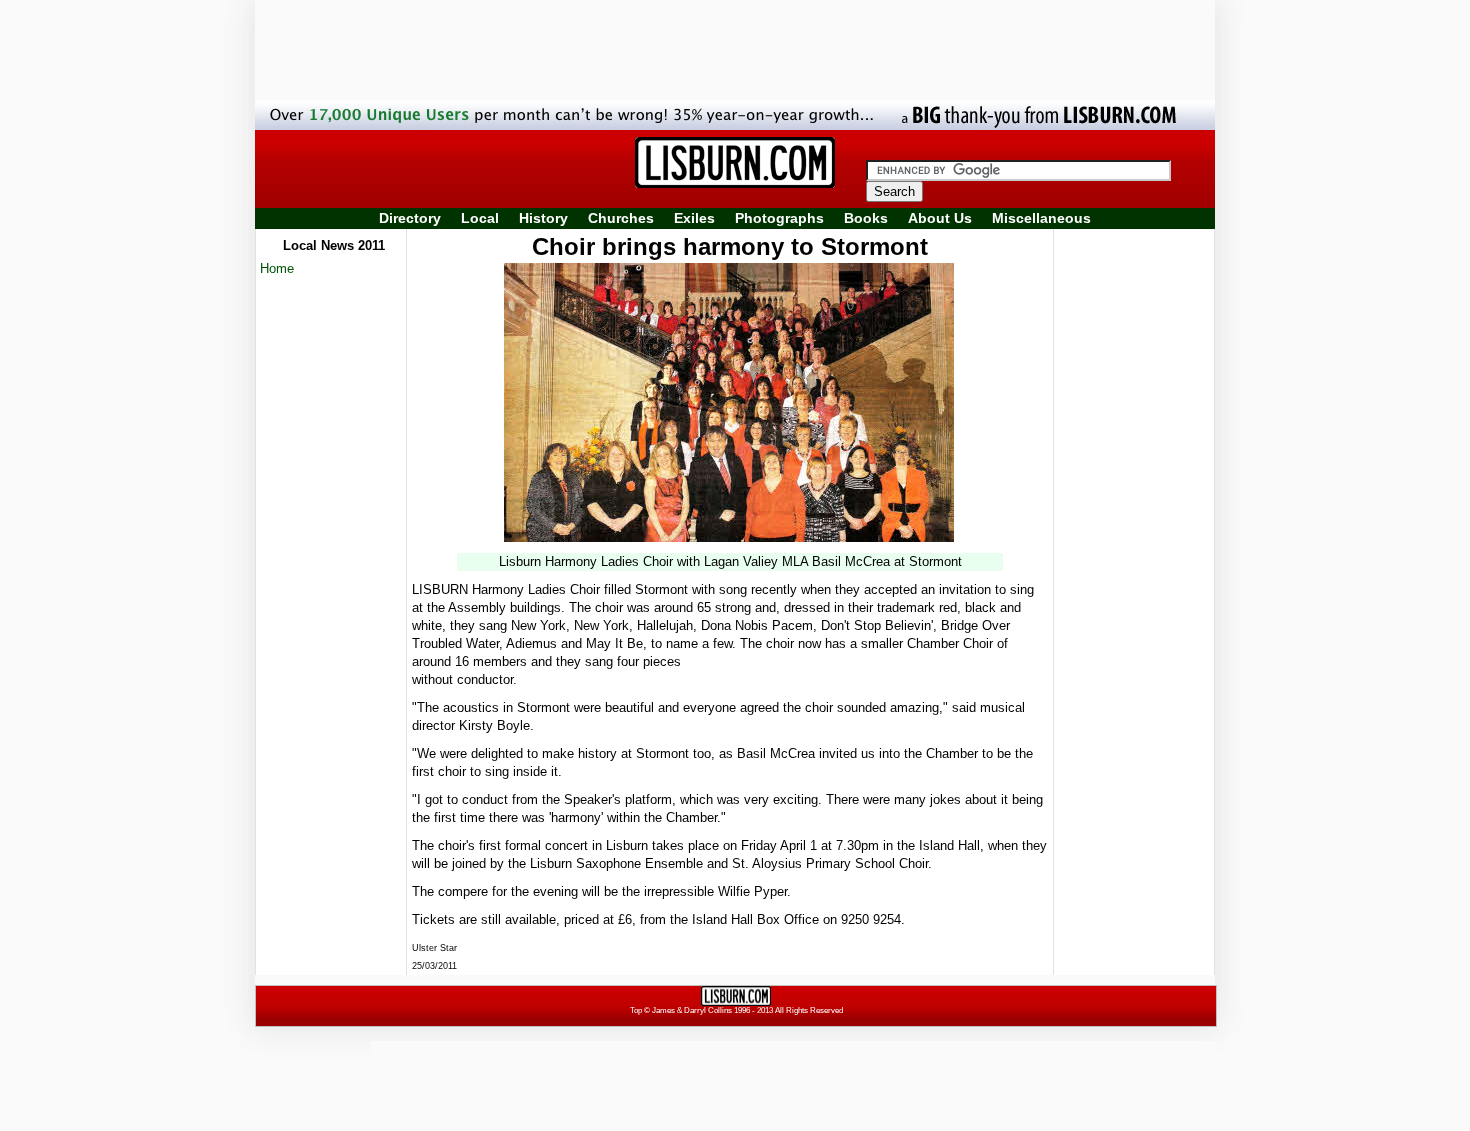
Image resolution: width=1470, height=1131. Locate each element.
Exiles (694, 218)
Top (636, 1010)
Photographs (779, 218)
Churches (621, 218)
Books (866, 218)
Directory (410, 218)
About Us (940, 218)
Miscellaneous (1041, 218)
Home (277, 268)
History (543, 218)
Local (480, 218)
